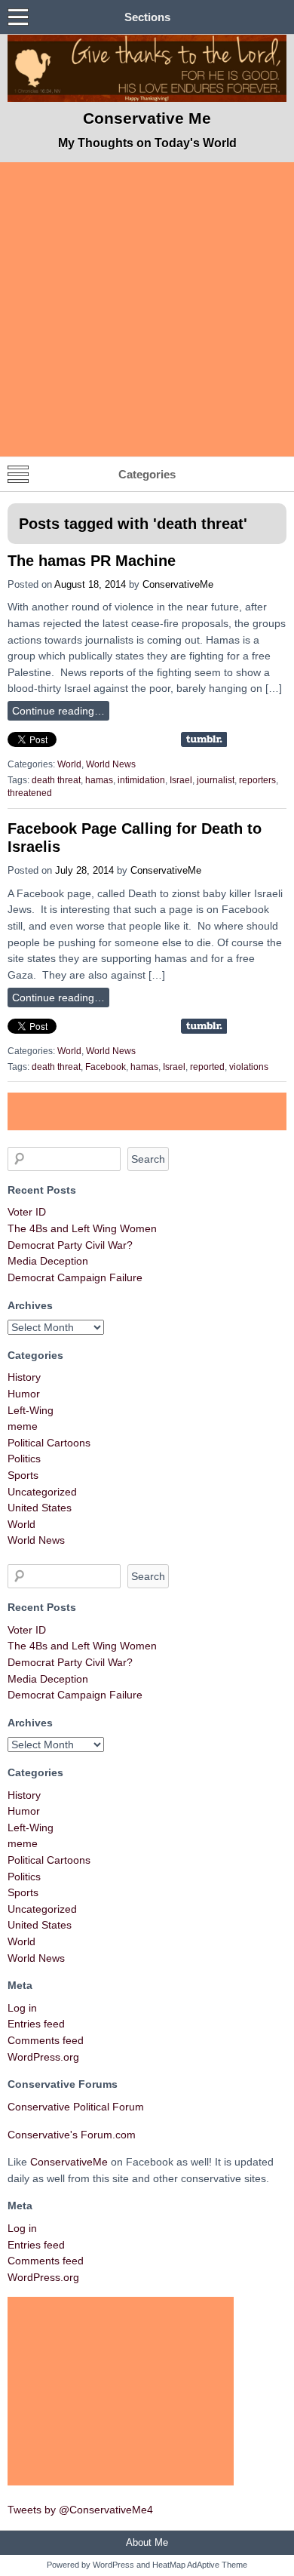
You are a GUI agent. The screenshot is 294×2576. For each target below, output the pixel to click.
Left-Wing (31, 1410)
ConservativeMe (178, 584)
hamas (99, 780)
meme (23, 1426)
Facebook (106, 1067)
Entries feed (36, 2024)
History (24, 1377)
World (69, 764)
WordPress (113, 2565)
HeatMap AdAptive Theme (200, 2565)
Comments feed (46, 2040)
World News (111, 764)
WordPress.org (43, 2057)
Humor (24, 1394)
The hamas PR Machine (92, 561)
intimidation (141, 780)
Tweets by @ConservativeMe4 (80, 2510)
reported (207, 1067)
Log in (22, 2008)
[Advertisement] (147, 309)
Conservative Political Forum (76, 2107)
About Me (147, 2542)
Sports (23, 1475)
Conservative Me (147, 118)
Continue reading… (58, 711)
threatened (30, 793)
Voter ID (27, 1212)
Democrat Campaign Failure (75, 1277)
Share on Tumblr (204, 739)
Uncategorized (42, 1492)
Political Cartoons (49, 1443)
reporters (257, 780)
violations (249, 1067)
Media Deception (48, 1261)
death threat (56, 780)
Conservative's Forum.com (72, 2135)
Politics (24, 1459)
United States (40, 1508)
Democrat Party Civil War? (70, 1245)
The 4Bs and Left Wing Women (82, 1228)
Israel (181, 780)
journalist (216, 780)
